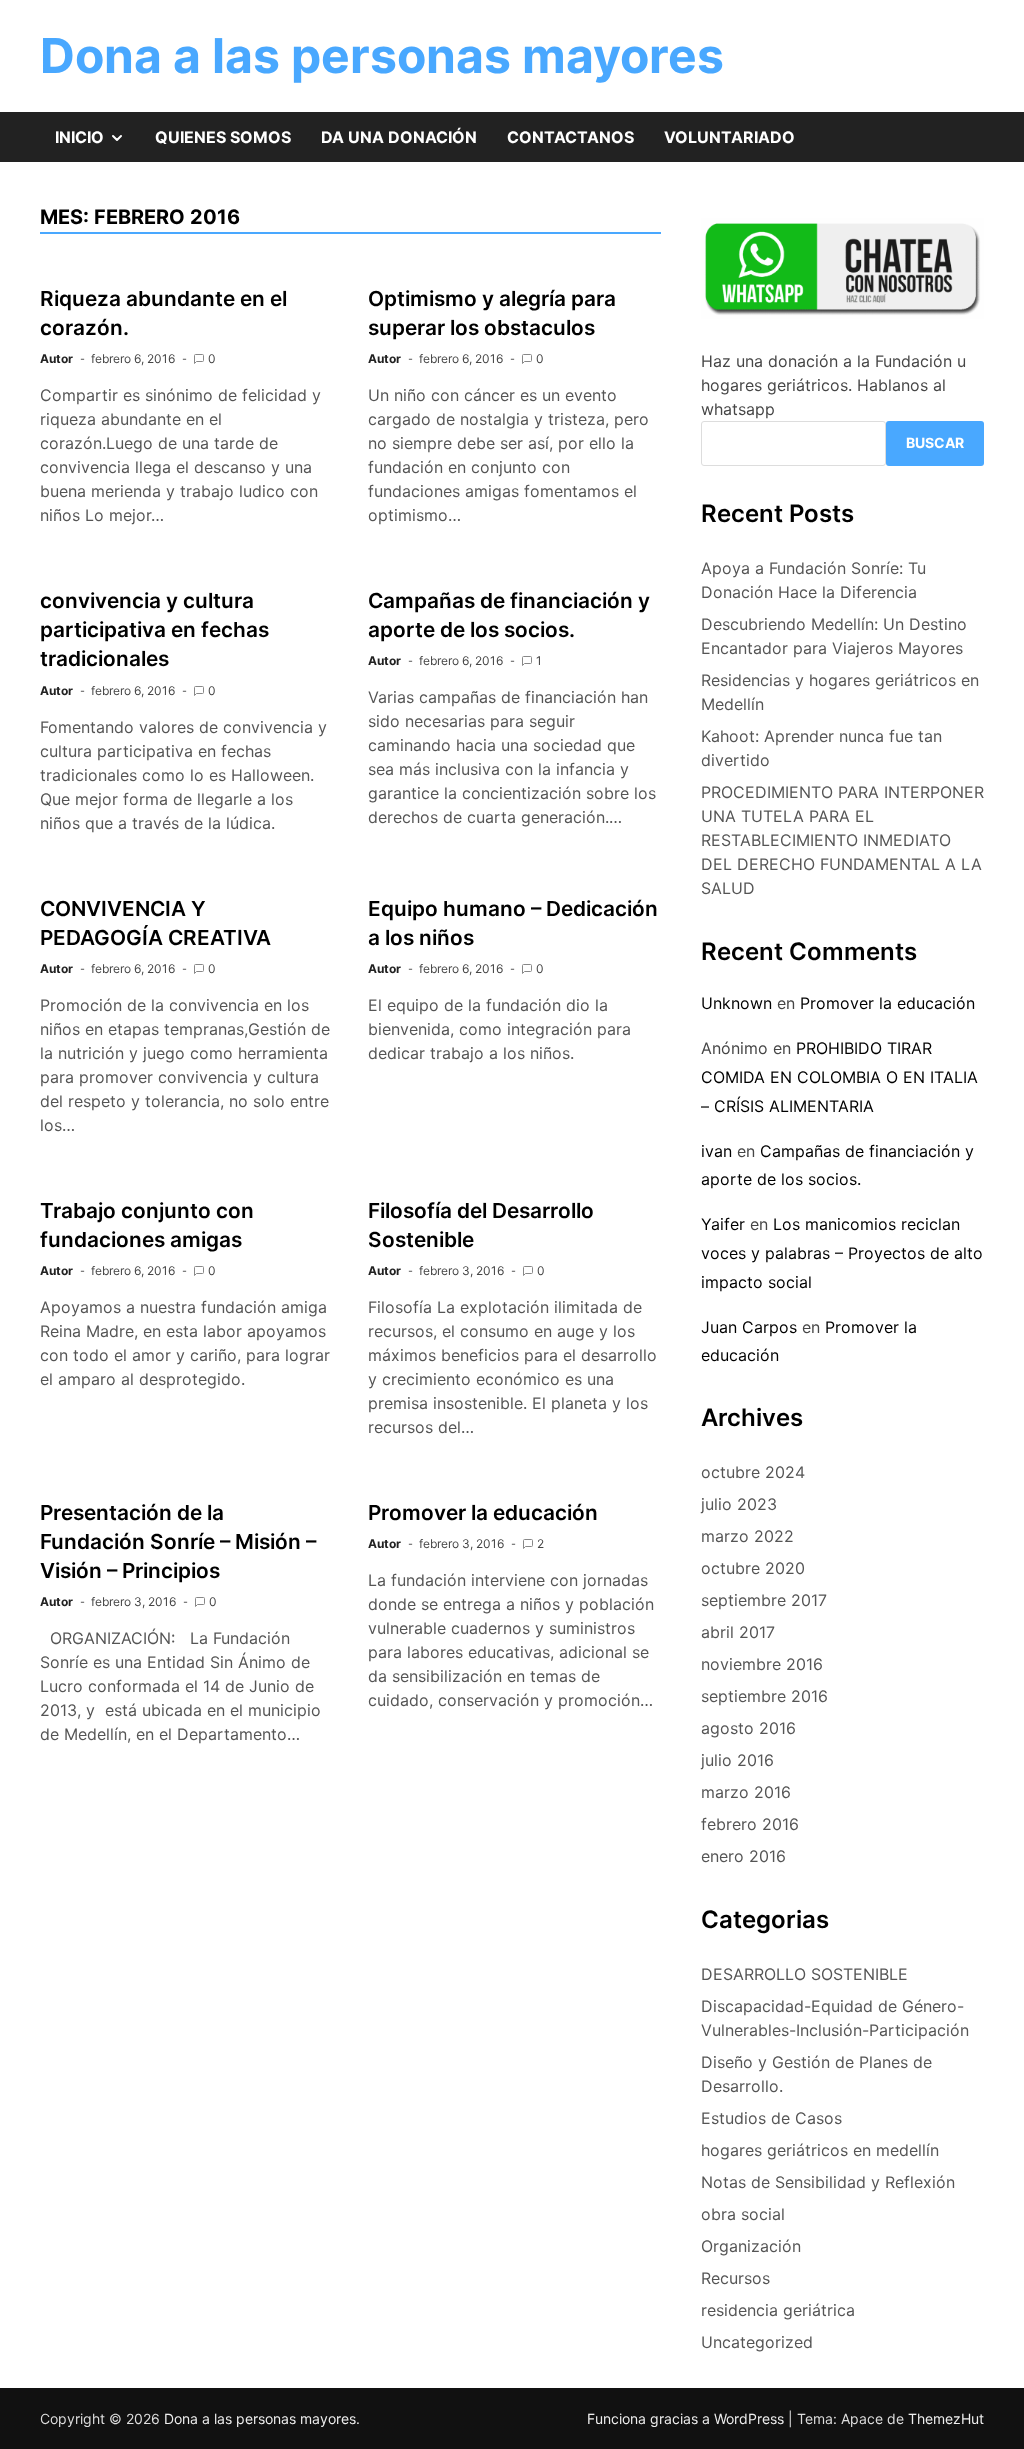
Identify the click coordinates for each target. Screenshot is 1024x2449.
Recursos (735, 2278)
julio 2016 (737, 1760)
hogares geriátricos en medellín (820, 2150)
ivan (716, 1151)
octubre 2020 (753, 1568)
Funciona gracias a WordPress (687, 2418)
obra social (743, 2214)
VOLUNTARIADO (729, 137)
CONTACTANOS (570, 137)
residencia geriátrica (778, 2310)
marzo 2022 (747, 1536)
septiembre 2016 (764, 1696)
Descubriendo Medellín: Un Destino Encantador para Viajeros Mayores (834, 636)
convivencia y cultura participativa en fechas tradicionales (154, 629)
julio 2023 (739, 1504)
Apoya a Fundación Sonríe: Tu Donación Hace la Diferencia (813, 580)
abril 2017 (738, 1632)
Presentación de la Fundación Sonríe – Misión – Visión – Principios (178, 1541)
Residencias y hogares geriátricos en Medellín (840, 692)
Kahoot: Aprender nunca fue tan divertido (821, 748)
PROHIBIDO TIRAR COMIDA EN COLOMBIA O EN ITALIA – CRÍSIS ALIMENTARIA (839, 1077)
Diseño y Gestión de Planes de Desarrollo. (816, 2074)
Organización (751, 2246)
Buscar (935, 442)
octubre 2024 (753, 1472)
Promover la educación (483, 1512)
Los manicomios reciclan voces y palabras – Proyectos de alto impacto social (842, 1253)
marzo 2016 (746, 1792)
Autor (56, 358)
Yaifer (723, 1224)
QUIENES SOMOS (223, 137)
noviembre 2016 (762, 1664)
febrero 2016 (750, 1824)
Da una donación (399, 137)
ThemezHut (946, 2418)
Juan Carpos (749, 1327)
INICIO (97, 144)
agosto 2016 (748, 1728)
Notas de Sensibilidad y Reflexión (828, 2182)
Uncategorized (757, 2342)
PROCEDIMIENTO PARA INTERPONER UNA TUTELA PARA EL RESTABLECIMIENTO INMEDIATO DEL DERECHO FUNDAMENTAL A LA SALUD (842, 840)
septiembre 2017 (764, 1600)
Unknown (736, 1003)
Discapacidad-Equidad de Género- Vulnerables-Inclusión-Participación (835, 2018)
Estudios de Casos (771, 2118)
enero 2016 (743, 1856)
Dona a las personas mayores (382, 55)
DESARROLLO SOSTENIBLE (804, 1974)
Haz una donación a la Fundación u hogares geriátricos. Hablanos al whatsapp (833, 385)
